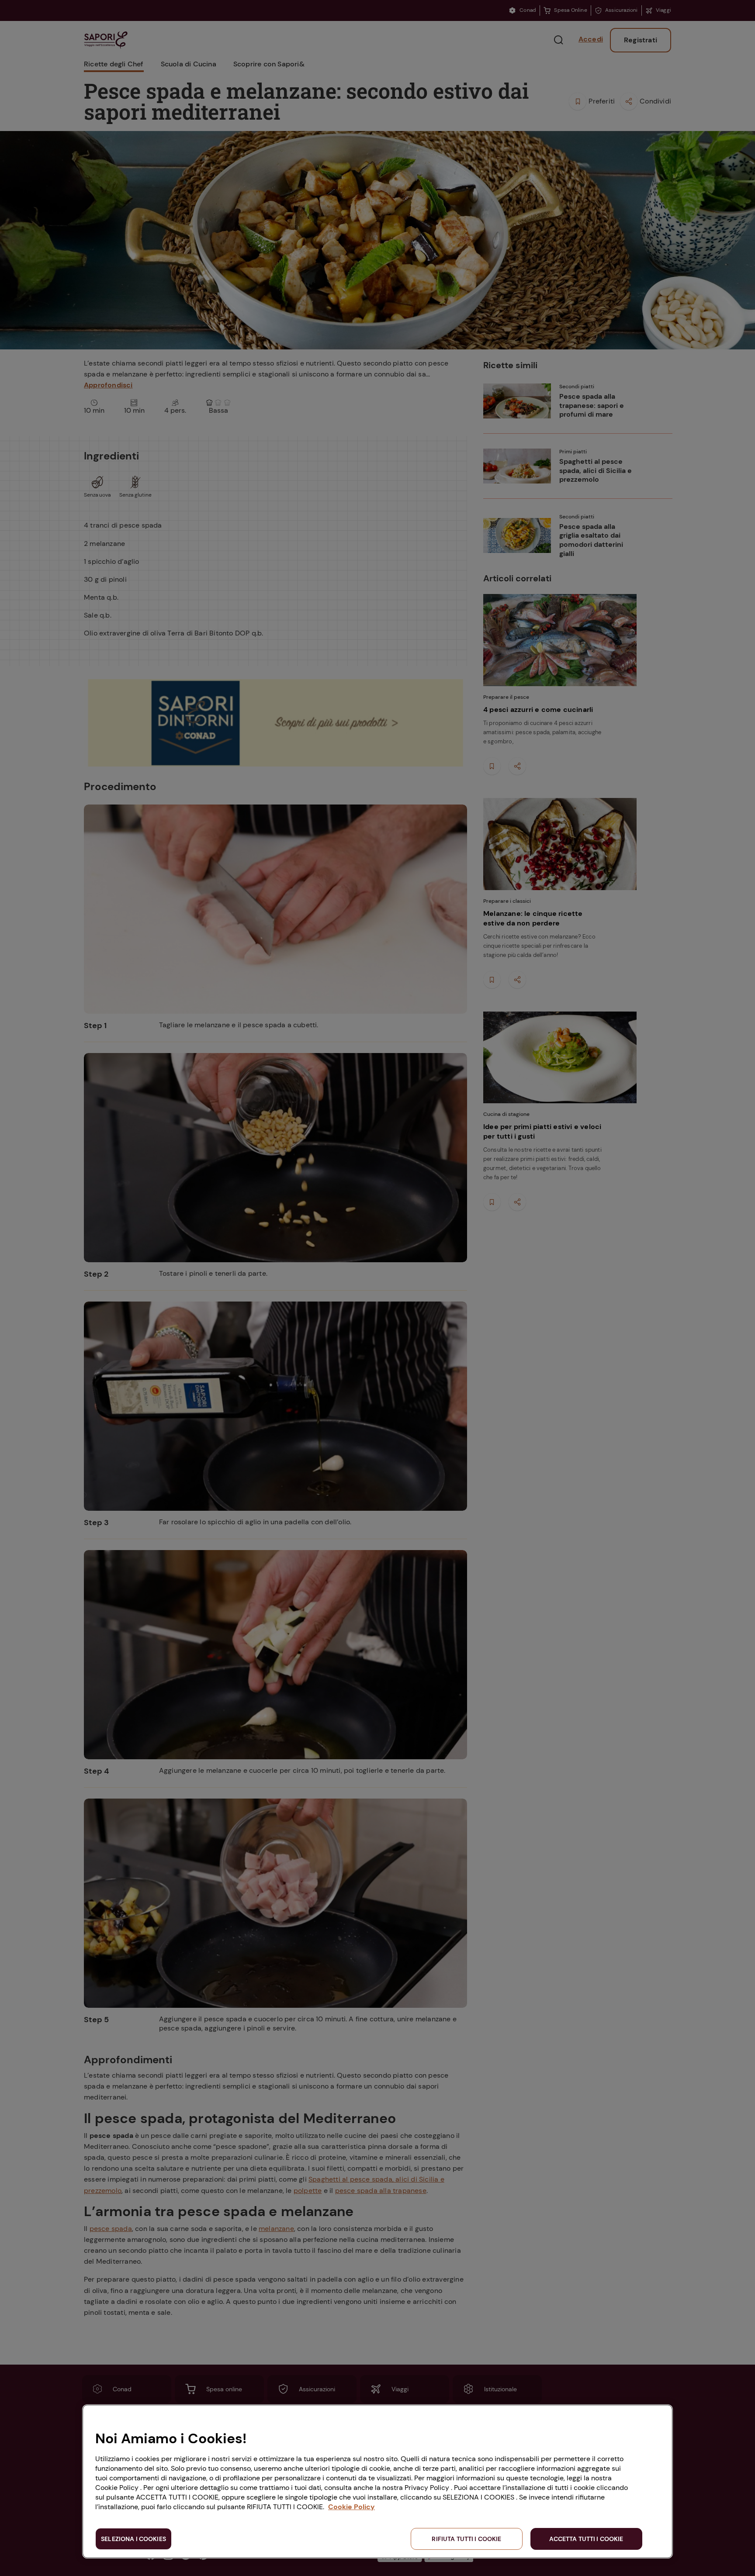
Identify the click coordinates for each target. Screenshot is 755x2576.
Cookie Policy (352, 2507)
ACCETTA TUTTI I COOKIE (586, 2539)
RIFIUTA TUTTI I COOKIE (466, 2539)
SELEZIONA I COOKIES (133, 2539)
